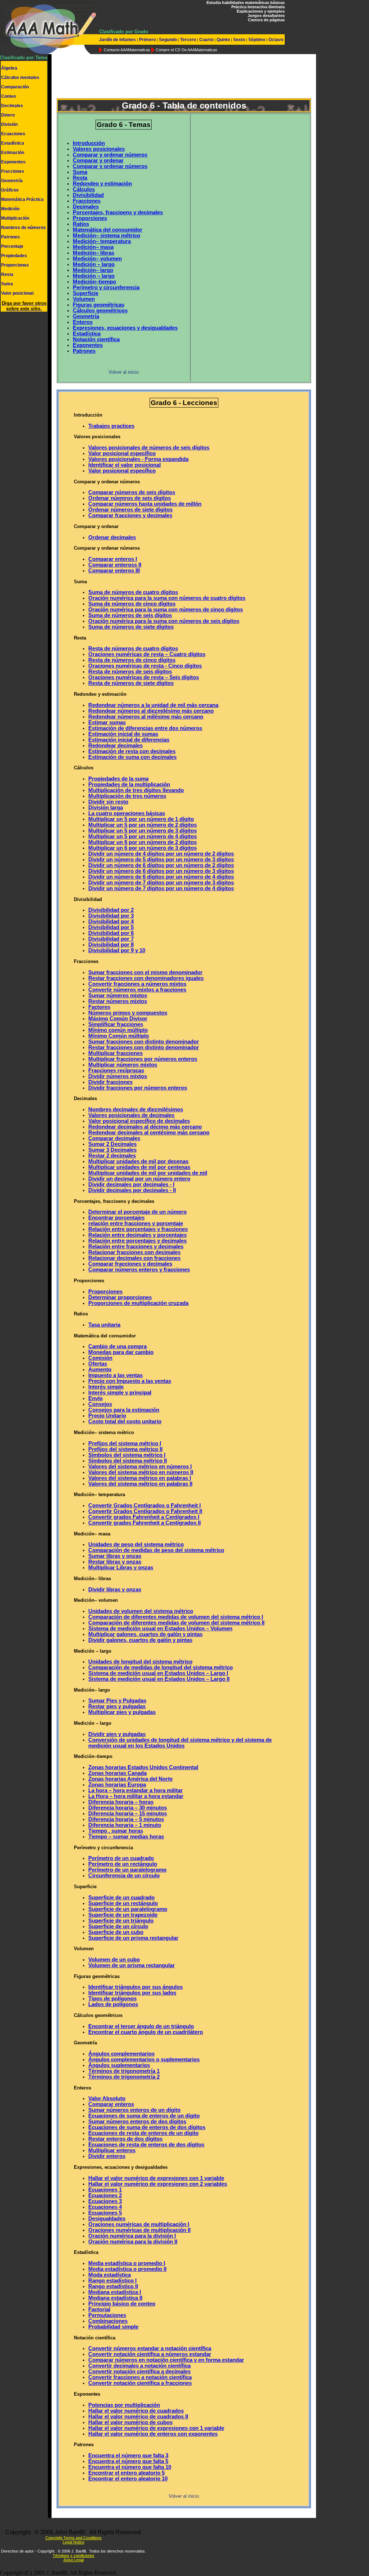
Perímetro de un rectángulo (123, 1864)
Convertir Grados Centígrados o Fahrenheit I (145, 1505)
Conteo (8, 96)
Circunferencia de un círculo (124, 1876)
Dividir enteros (107, 2156)
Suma (7, 284)
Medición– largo (93, 270)
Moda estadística (110, 2275)
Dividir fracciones (110, 1082)
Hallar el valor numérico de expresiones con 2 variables (158, 2184)
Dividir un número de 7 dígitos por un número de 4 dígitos (161, 888)
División (9, 124)
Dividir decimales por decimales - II (132, 1190)
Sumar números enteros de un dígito (134, 2110)
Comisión (100, 1358)
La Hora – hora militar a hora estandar (136, 1796)
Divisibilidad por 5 (111, 927)
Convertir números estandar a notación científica (150, 2348)
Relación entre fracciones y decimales (136, 1247)
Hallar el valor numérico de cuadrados (136, 2411)
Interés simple (106, 1387)
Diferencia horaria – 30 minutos (128, 1808)
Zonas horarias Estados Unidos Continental (143, 1767)
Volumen (84, 299)
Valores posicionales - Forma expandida (138, 459)
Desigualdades (107, 2219)
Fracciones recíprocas (116, 1071)
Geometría (12, 181)
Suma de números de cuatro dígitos (133, 592)
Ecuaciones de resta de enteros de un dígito (143, 2133)
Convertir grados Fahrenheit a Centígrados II (145, 1523)
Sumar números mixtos (118, 995)
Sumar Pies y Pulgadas (117, 1701)
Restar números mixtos (118, 1001)
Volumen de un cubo (114, 1960)
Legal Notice (74, 2542)
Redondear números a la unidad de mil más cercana (153, 705)
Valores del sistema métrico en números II (141, 1472)
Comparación (15, 87)
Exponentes (13, 162)
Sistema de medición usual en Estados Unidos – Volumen (160, 1628)
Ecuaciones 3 (105, 2201)
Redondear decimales (115, 746)
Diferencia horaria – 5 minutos (126, 1819)
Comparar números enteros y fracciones (139, 1270)
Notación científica (96, 339)
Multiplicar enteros (112, 2150)
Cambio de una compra (117, 1346)
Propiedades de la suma (118, 779)
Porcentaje (12, 246)
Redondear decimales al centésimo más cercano (149, 1133)
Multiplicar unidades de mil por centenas (139, 1167)
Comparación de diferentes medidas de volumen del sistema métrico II (176, 1623)
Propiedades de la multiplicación (129, 784)
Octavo (275, 40)
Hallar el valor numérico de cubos (130, 2422)
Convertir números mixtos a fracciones (137, 990)
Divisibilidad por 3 (111, 916)
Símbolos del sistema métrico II (128, 1461)
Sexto (239, 40)
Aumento (100, 1370)
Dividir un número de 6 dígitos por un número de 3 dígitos (161, 871)
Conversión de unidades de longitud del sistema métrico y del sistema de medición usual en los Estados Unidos (180, 1743)
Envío (95, 1398)
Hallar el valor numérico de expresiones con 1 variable (156, 2178)
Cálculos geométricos (100, 311)
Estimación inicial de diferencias (129, 740)
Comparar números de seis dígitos (132, 492)
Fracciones (13, 171)
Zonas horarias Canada (117, 1773)
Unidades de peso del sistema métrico (136, 1544)
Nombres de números (23, 228)
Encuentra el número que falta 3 (128, 2456)
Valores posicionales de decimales (131, 1115)
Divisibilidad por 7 (111, 939)
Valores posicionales (99, 149)
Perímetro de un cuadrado (121, 1858)
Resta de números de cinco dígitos (132, 660)
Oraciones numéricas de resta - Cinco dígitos (145, 666)
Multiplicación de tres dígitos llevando (136, 790)
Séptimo (257, 40)
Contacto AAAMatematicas (127, 50)
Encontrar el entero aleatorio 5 (126, 2473)
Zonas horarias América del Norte (130, 1779)
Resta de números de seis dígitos (130, 672)
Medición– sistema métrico (106, 236)
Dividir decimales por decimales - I (131, 1184)
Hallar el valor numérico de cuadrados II (138, 2417)
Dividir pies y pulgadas (117, 1734)
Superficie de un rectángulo (123, 1903)
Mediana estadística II (115, 2298)
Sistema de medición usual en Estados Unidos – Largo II (159, 1679)
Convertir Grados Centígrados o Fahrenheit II (145, 1511)
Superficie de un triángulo (121, 1921)
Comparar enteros (111, 2104)
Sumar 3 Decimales (112, 1150)
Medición (10, 209)
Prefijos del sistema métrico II (125, 1449)
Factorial (99, 2309)
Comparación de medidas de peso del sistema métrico (156, 1550)
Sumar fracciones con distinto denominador (144, 1042)
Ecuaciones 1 (105, 2190)
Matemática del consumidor (108, 230)
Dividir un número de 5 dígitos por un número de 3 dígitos (161, 860)
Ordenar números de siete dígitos (130, 510)
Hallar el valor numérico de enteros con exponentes (153, 2434)
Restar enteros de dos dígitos (125, 2139)
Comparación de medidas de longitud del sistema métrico (161, 1667)
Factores (99, 1007)
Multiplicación (15, 218)
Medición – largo (94, 264)
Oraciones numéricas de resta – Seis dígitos (144, 677)
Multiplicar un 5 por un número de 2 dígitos (143, 825)
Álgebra (9, 68)
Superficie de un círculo (118, 1926)
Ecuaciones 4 (105, 2207)
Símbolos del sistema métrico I (127, 1455)
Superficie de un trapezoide (123, 1915)
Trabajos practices (111, 426)
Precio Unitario (107, 1416)
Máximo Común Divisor (118, 1019)
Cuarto (206, 40)
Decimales (12, 106)
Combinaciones (108, 2321)
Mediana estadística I (115, 2292)
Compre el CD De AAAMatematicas (186, 50)
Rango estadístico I (112, 2281)
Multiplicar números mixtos (123, 1065)
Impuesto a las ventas (115, 1375)
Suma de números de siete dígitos (131, 627)
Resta (7, 274)
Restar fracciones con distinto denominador (144, 1047)
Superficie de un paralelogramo (128, 1909)
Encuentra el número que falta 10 (130, 2467)
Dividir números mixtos (118, 1076)
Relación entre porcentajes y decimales (137, 1241)
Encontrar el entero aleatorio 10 (128, 2479)
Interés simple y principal (120, 1393)
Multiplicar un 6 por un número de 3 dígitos (143, 848)
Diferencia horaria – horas (121, 1802)
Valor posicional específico (122, 453)
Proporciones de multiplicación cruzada (138, 1303)
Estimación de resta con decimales (132, 751)
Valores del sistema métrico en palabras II (140, 1484)
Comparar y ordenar (98, 161)
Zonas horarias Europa (117, 1785)
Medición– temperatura (102, 241)
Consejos (100, 1404)
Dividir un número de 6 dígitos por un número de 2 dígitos (161, 865)
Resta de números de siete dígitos (131, 683)
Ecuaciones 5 (105, 2213)
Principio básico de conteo (122, 2304)
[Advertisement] (184, 77)
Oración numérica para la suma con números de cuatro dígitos (167, 598)
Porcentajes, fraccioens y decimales (118, 212)
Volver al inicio (124, 372)
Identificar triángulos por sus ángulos (135, 1987)
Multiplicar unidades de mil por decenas (138, 1161)
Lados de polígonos (113, 2004)
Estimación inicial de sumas (123, 734)
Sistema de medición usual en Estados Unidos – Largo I (158, 1673)
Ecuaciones (13, 134)
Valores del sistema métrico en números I (140, 1467)
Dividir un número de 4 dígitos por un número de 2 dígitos (161, 854)
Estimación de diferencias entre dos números (145, 728)
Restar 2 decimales (112, 1156)
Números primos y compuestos (128, 1013)
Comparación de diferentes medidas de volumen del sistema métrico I (176, 1617)
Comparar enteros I (113, 559)
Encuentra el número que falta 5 (128, 2461)
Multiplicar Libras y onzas (121, 1568)
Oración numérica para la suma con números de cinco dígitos (166, 610)
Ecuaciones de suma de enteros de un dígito (144, 2116)
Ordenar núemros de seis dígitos (130, 498)
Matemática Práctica (22, 199)
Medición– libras (94, 253)
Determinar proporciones (120, 1297)
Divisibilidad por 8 (111, 945)
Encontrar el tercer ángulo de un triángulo (141, 2026)
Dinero (8, 115)
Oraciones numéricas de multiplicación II (139, 2230)
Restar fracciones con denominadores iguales (146, 978)
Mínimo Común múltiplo (119, 1036)
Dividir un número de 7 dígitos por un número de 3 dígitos (161, 883)
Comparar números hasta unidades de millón (145, 504)
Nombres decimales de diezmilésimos (136, 1109)
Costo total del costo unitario (125, 1421)
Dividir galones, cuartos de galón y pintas (140, 1640)
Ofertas (98, 1364)
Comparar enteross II (115, 565)
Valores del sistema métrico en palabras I (140, 1478)
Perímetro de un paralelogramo (127, 1870)
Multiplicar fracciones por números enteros (143, 1059)
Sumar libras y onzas (115, 1556)
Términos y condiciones (74, 2555)
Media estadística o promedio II (127, 2269)
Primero (147, 40)
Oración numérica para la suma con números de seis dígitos (164, 621)
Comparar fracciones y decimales (130, 515)
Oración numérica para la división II (133, 2242)
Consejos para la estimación (124, 1410)
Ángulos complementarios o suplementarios (144, 2060)
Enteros (83, 322)
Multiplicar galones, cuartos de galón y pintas (145, 1634)
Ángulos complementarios (121, 2054)
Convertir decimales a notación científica (139, 2366)
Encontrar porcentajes (116, 1218)
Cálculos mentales (20, 78)
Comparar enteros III (114, 571)
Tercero (188, 40)
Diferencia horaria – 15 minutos (128, 1814)
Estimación (13, 153)
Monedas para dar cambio (121, 1352)
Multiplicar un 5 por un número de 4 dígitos (143, 836)
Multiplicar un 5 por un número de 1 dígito (141, 819)
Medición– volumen (97, 259)
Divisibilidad (88, 195)
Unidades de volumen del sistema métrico (141, 1611)
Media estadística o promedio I (127, 2263)
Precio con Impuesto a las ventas (130, 1381)
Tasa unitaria (104, 1325)
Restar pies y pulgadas (117, 1706)
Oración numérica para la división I (132, 2236)
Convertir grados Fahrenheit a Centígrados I (144, 1517)
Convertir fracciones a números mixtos (137, 984)
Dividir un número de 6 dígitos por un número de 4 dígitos (161, 877)
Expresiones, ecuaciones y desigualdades (125, 328)
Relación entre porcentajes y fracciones (138, 1229)
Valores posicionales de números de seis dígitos (149, 448)
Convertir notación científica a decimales (139, 2371)
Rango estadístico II (113, 2286)
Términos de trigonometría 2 (124, 2077)
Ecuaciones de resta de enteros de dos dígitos (146, 2145)
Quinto (223, 40)
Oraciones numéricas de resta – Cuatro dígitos (147, 654)
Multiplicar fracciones (115, 1053)
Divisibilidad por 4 (111, 922)
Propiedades (14, 256)
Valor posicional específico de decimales (139, 1121)
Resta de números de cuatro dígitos (133, 649)
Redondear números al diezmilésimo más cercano (151, 711)
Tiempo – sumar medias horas (126, 1837)
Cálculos (84, 189)
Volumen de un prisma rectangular (132, 1965)
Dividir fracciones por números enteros (138, 1088)
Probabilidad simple (113, 2327)
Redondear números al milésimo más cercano (146, 717)
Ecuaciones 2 (105, 2195)
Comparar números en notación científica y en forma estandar (166, 2360)
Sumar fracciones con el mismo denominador (145, 972)
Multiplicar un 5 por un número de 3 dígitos (143, 831)
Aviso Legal (74, 2560)
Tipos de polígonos (112, 1999)
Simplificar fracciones (116, 1024)
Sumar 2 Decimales (112, 1144)
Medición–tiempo (94, 282)
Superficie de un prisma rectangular (133, 1938)
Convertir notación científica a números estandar (150, 2354)
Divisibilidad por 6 (111, 933)
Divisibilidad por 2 (111, 910)
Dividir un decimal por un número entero (139, 1179)
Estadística (13, 143)
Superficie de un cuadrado (121, 1898)
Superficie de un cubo (116, 1932)
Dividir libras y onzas (115, 1590)
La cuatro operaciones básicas (127, 813)
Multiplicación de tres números (127, 796)
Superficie (86, 293)
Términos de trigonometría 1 (124, 2071)
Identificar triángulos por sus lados (132, 1993)
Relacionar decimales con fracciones (134, 1258)
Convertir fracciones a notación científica (140, 2377)
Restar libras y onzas (115, 1562)
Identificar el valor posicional (125, 465)
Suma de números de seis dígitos (130, 615)
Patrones (10, 237)
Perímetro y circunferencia (106, 287)
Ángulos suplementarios (119, 2065)
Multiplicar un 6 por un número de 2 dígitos (143, 842)
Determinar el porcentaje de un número (137, 1212)
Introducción (89, 143)
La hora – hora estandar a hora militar (135, 1790)
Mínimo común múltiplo (118, 1030)
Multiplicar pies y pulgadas (122, 1712)
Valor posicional (17, 293)
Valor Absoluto (107, 2098)
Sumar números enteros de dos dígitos (137, 2122)
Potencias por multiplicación (124, 2405)
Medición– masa (93, 247)
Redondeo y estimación (102, 184)
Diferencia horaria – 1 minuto (125, 1825)
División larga (106, 808)
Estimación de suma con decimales (132, 757)
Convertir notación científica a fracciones (140, 2383)
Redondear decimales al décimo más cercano (145, 1127)
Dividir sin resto (108, 802)
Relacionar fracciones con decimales (134, 1252)
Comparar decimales (114, 1138)
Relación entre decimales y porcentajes (137, 1235)
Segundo (168, 40)
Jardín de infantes (118, 40)
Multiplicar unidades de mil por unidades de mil (148, 1173)
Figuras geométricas (99, 305)
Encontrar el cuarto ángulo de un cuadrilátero (146, 2032)
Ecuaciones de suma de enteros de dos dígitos (147, 2127)
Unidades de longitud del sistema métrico (140, 1662)
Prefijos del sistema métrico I (125, 1443)
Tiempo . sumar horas (116, 1831)
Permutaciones (107, 2315)
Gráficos (10, 190)
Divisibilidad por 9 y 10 (117, 950)
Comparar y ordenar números (110, 155)
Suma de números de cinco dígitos (132, 604)
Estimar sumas (107, 722)
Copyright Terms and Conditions (74, 2538)
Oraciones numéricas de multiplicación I (139, 2224)
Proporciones (15, 265)
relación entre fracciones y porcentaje (136, 1223)
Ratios (81, 224)
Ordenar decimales (112, 537)
